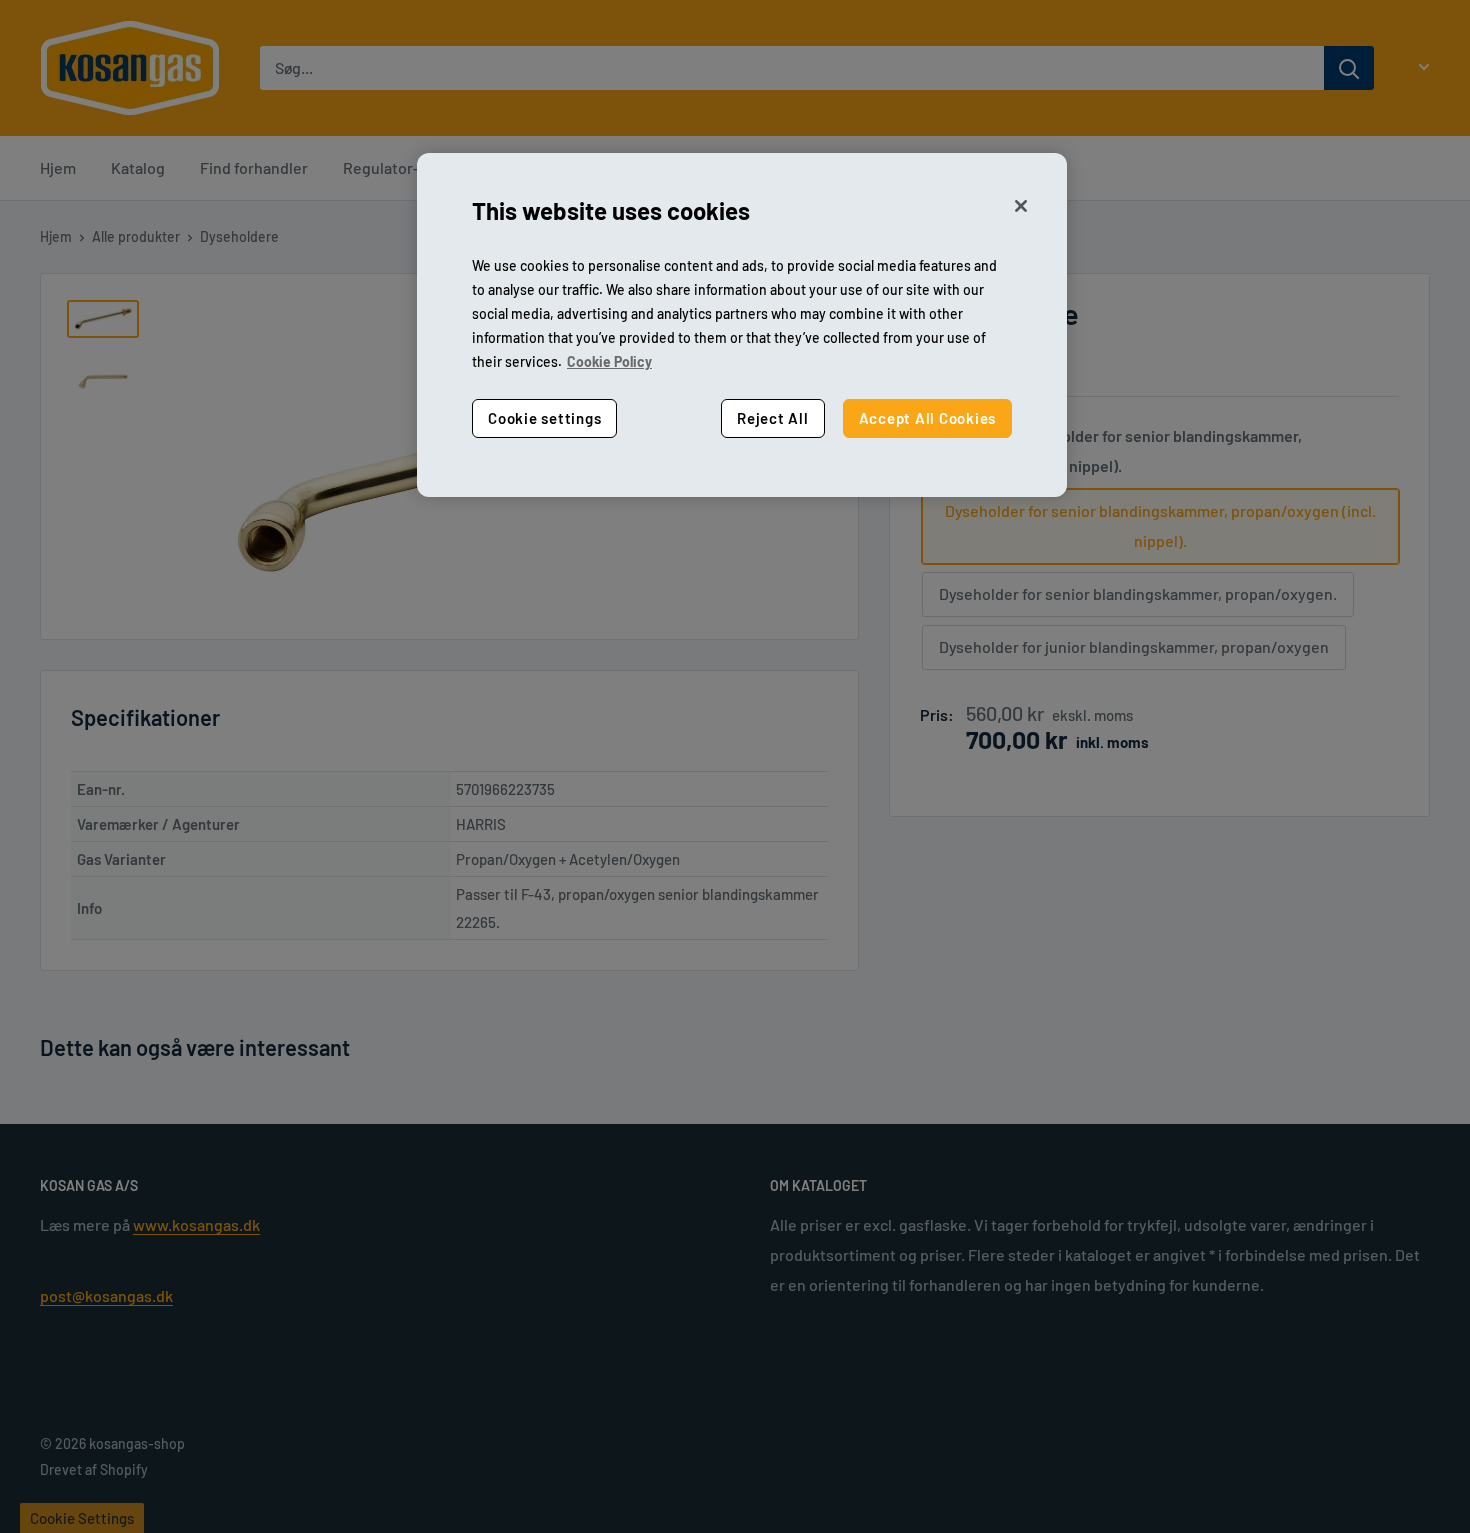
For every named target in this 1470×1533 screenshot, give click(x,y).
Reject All (773, 419)
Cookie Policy (609, 362)
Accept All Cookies (928, 419)
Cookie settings (544, 419)
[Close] (1021, 206)
